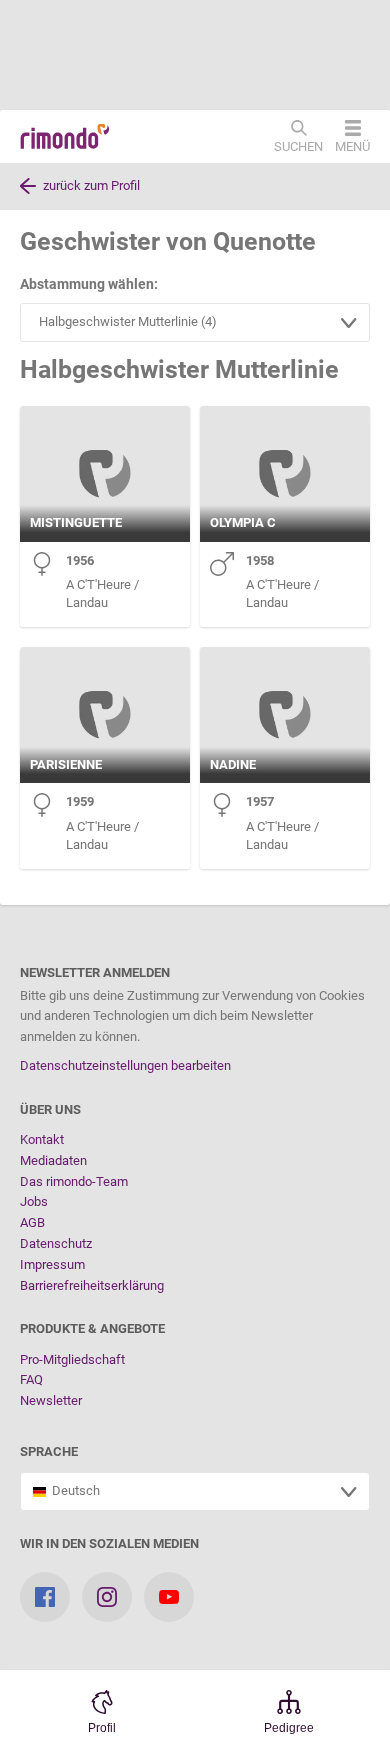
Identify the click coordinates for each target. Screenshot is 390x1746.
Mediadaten (53, 1160)
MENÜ (352, 146)
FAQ (31, 1379)
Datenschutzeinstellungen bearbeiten (125, 1065)
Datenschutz (56, 1243)
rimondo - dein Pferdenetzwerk (65, 137)
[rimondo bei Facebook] (45, 1597)
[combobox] (195, 322)
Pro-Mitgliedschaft (72, 1359)
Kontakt (42, 1139)
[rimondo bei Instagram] (107, 1597)
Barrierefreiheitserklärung (92, 1285)
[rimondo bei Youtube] (169, 1597)
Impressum (52, 1264)
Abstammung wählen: (89, 284)
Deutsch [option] (73, 1490)
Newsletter (51, 1400)
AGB (32, 1222)
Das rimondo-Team (74, 1181)
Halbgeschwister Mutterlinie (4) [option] (125, 321)
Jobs (34, 1201)
